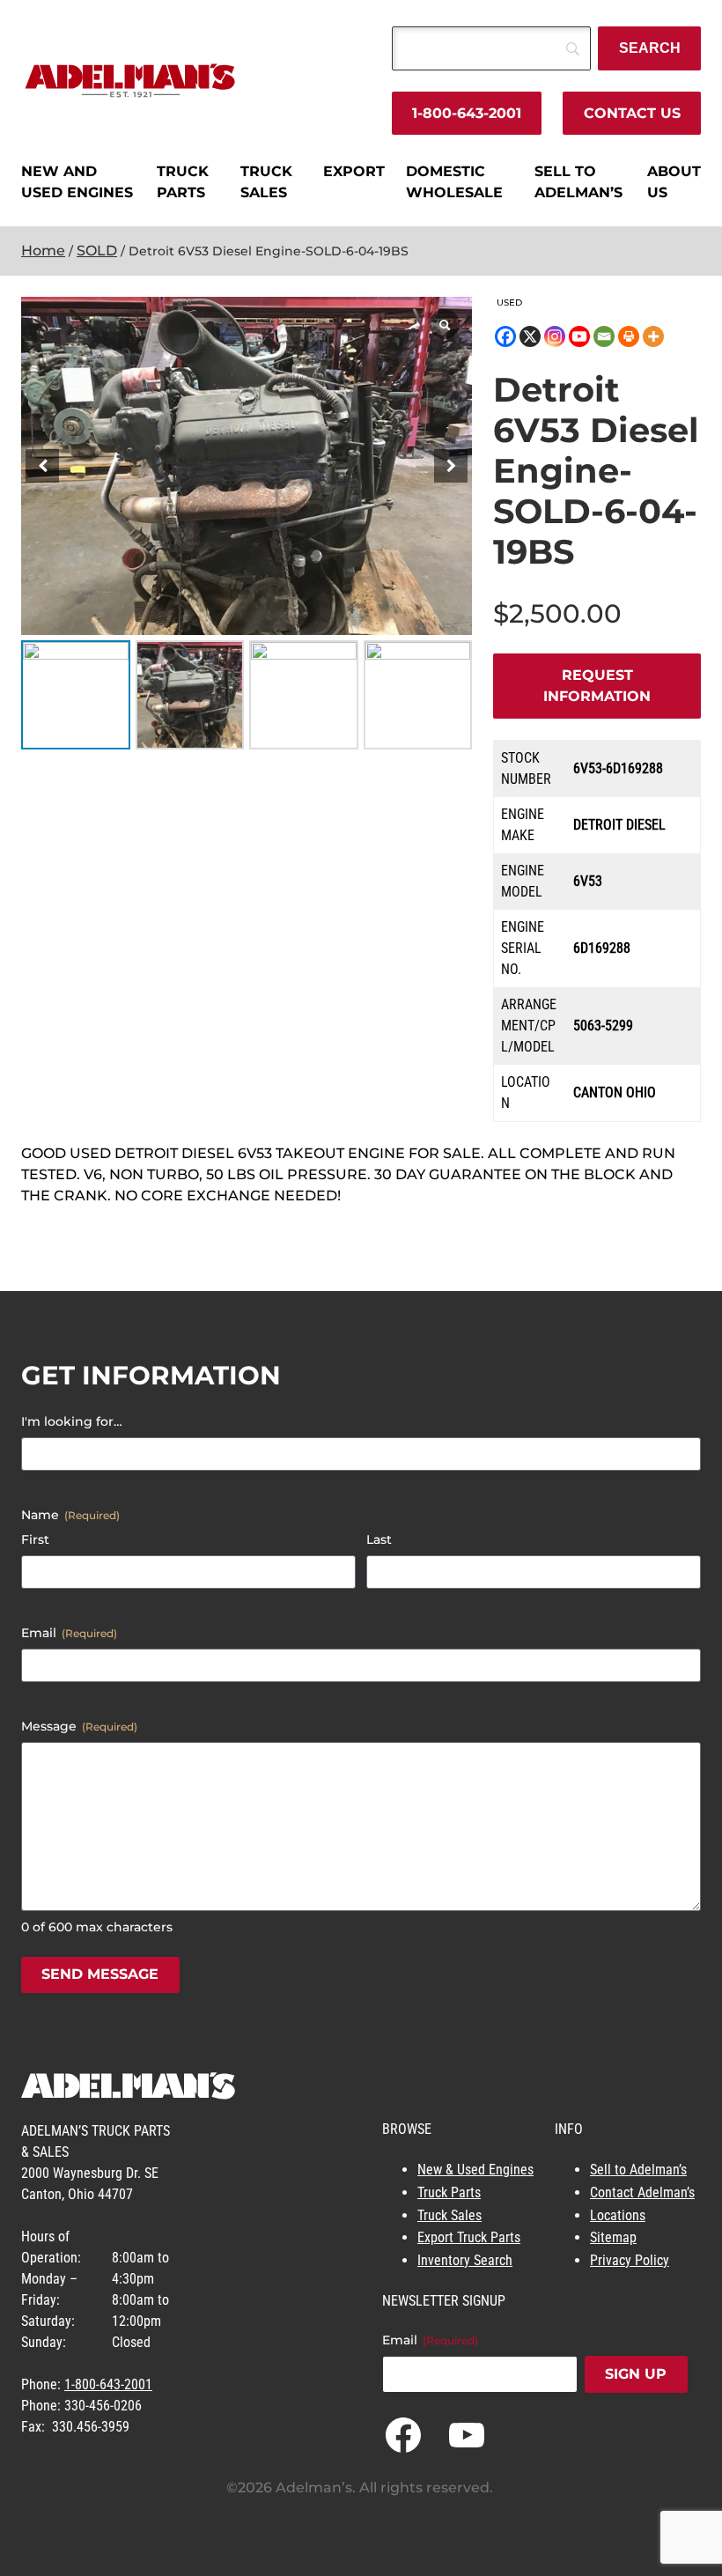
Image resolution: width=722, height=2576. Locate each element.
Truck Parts (449, 2192)
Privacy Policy (630, 2260)
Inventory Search (465, 2260)
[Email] (604, 336)
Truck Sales (449, 2215)
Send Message (100, 1974)
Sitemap (613, 2237)
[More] (653, 336)
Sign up (636, 2374)
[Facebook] (505, 336)
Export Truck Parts (469, 2237)
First (35, 1539)
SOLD (97, 251)
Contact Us (632, 113)
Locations (618, 2215)
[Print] (629, 336)
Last (379, 1539)
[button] (451, 466)
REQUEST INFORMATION (597, 686)
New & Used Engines (475, 2170)
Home (43, 251)
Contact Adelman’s (642, 2192)
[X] (530, 336)
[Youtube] (579, 336)
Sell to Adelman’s (638, 2170)
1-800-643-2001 (467, 113)
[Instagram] (555, 336)
